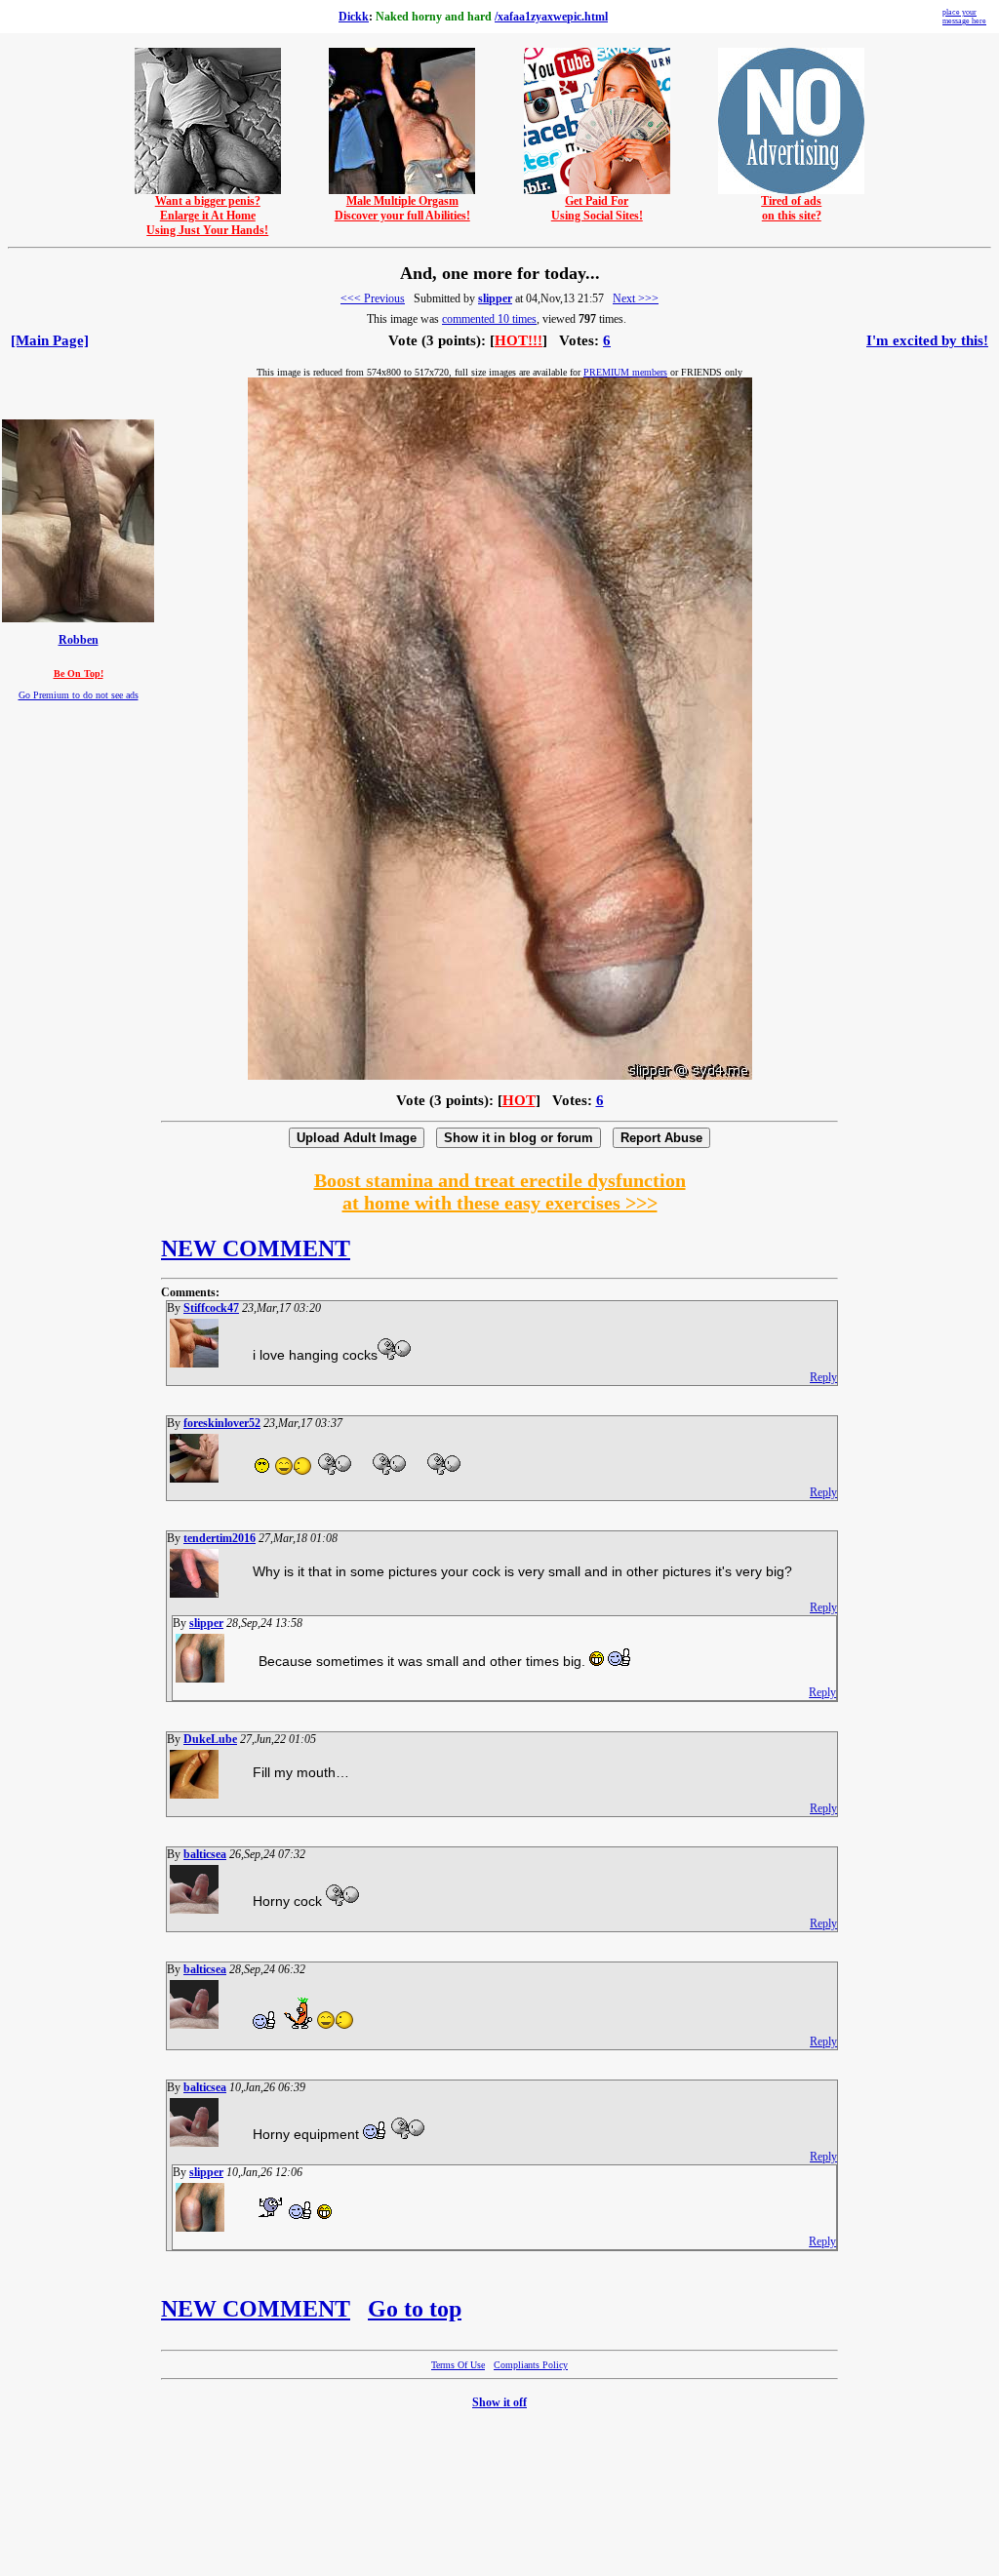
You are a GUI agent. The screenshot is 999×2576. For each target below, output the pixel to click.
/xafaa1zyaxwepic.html (551, 17)
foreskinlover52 (222, 1423)
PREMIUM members (625, 372)
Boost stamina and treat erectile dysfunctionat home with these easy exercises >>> (500, 1191)
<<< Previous (373, 298)
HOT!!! (519, 340)
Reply (823, 1377)
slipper (495, 298)
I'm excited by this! (927, 340)
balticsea (205, 1854)
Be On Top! (79, 674)
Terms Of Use (458, 2365)
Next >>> (636, 298)
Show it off (499, 2402)
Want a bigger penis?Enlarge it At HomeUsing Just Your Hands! (207, 216)
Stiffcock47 (211, 1308)
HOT (519, 1100)
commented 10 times (489, 319)
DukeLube (210, 1739)
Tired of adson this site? (791, 208)
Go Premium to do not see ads (79, 695)
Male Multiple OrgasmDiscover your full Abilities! (402, 208)
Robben (79, 640)
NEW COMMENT (256, 1248)
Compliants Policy (531, 2365)
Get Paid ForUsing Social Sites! (597, 208)
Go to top (415, 2309)
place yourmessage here (964, 17)
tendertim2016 (220, 1538)
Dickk (354, 17)
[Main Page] (50, 340)
